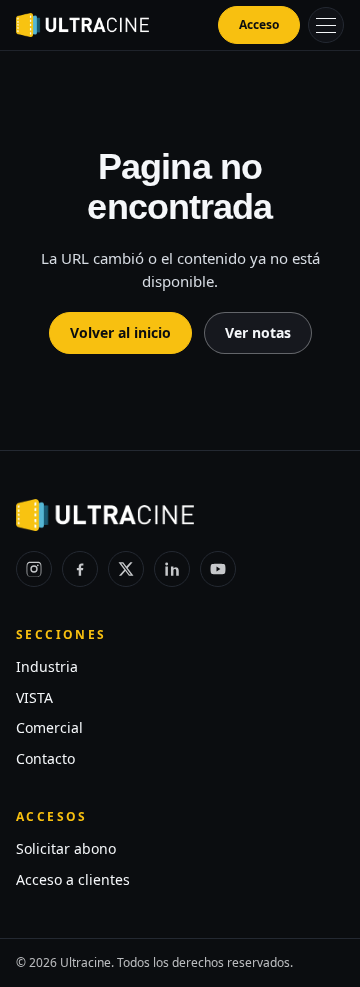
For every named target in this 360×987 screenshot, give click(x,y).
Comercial (49, 727)
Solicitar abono (66, 848)
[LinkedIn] (172, 569)
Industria (47, 666)
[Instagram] (34, 569)
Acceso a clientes (73, 879)
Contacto (45, 758)
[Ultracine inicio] (82, 25)
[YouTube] (218, 569)
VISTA (34, 697)
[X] (126, 569)
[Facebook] (80, 569)
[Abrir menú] (326, 25)
